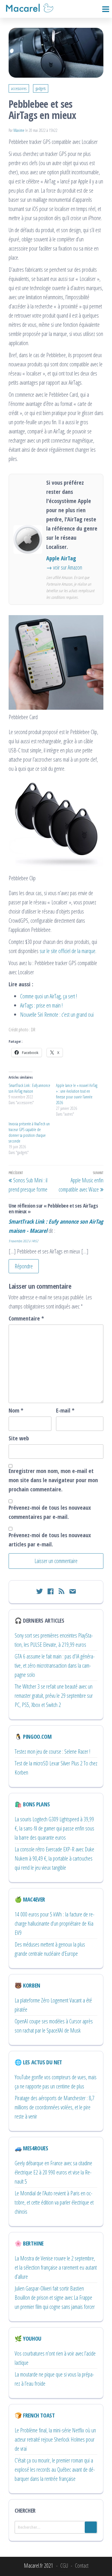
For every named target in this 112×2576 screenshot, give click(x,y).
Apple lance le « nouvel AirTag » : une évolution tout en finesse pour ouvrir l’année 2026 (77, 1094)
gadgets (41, 88)
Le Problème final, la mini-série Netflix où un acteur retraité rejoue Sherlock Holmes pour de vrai (55, 2439)
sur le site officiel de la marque (67, 951)
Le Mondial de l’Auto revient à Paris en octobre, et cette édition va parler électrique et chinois (54, 2202)
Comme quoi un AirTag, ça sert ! (49, 996)
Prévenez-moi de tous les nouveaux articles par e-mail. (50, 1540)
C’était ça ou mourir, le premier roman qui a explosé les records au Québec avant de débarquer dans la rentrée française (55, 2470)
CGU (64, 2566)
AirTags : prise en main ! (41, 1005)
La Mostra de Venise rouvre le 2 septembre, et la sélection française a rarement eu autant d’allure (56, 2267)
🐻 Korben (27, 1985)
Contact (82, 2566)
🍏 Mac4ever (30, 1899)
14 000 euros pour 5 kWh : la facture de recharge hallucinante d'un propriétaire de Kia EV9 (55, 1923)
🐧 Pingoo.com (33, 1737)
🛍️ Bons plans (32, 1804)
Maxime (19, 130)
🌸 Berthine (29, 2243)
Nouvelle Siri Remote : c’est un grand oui (57, 1015)
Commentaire (26, 1318)
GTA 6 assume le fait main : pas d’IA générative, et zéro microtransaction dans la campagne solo (55, 1665)
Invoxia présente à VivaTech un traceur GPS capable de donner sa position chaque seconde (29, 1132)
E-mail (65, 1410)
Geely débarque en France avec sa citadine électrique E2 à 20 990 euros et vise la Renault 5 (53, 2172)
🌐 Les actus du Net (38, 2062)
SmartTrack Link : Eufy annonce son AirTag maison (29, 1088)
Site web (19, 1438)
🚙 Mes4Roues (31, 2148)
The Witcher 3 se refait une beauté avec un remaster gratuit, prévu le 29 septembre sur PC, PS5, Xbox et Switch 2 (54, 1696)
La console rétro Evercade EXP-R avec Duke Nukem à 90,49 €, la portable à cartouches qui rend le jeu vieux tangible (54, 1858)
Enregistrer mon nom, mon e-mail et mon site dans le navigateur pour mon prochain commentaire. (53, 1480)
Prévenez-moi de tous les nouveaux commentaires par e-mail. (50, 1512)
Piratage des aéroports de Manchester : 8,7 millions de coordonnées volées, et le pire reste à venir (55, 2107)
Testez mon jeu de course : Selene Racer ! (52, 1751)
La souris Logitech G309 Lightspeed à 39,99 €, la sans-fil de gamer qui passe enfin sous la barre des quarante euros (54, 1828)
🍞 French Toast (35, 2415)
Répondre (24, 1266)
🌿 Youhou (28, 2339)
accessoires (19, 88)
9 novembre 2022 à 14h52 (23, 1241)
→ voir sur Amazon (64, 567)
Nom (16, 1410)
